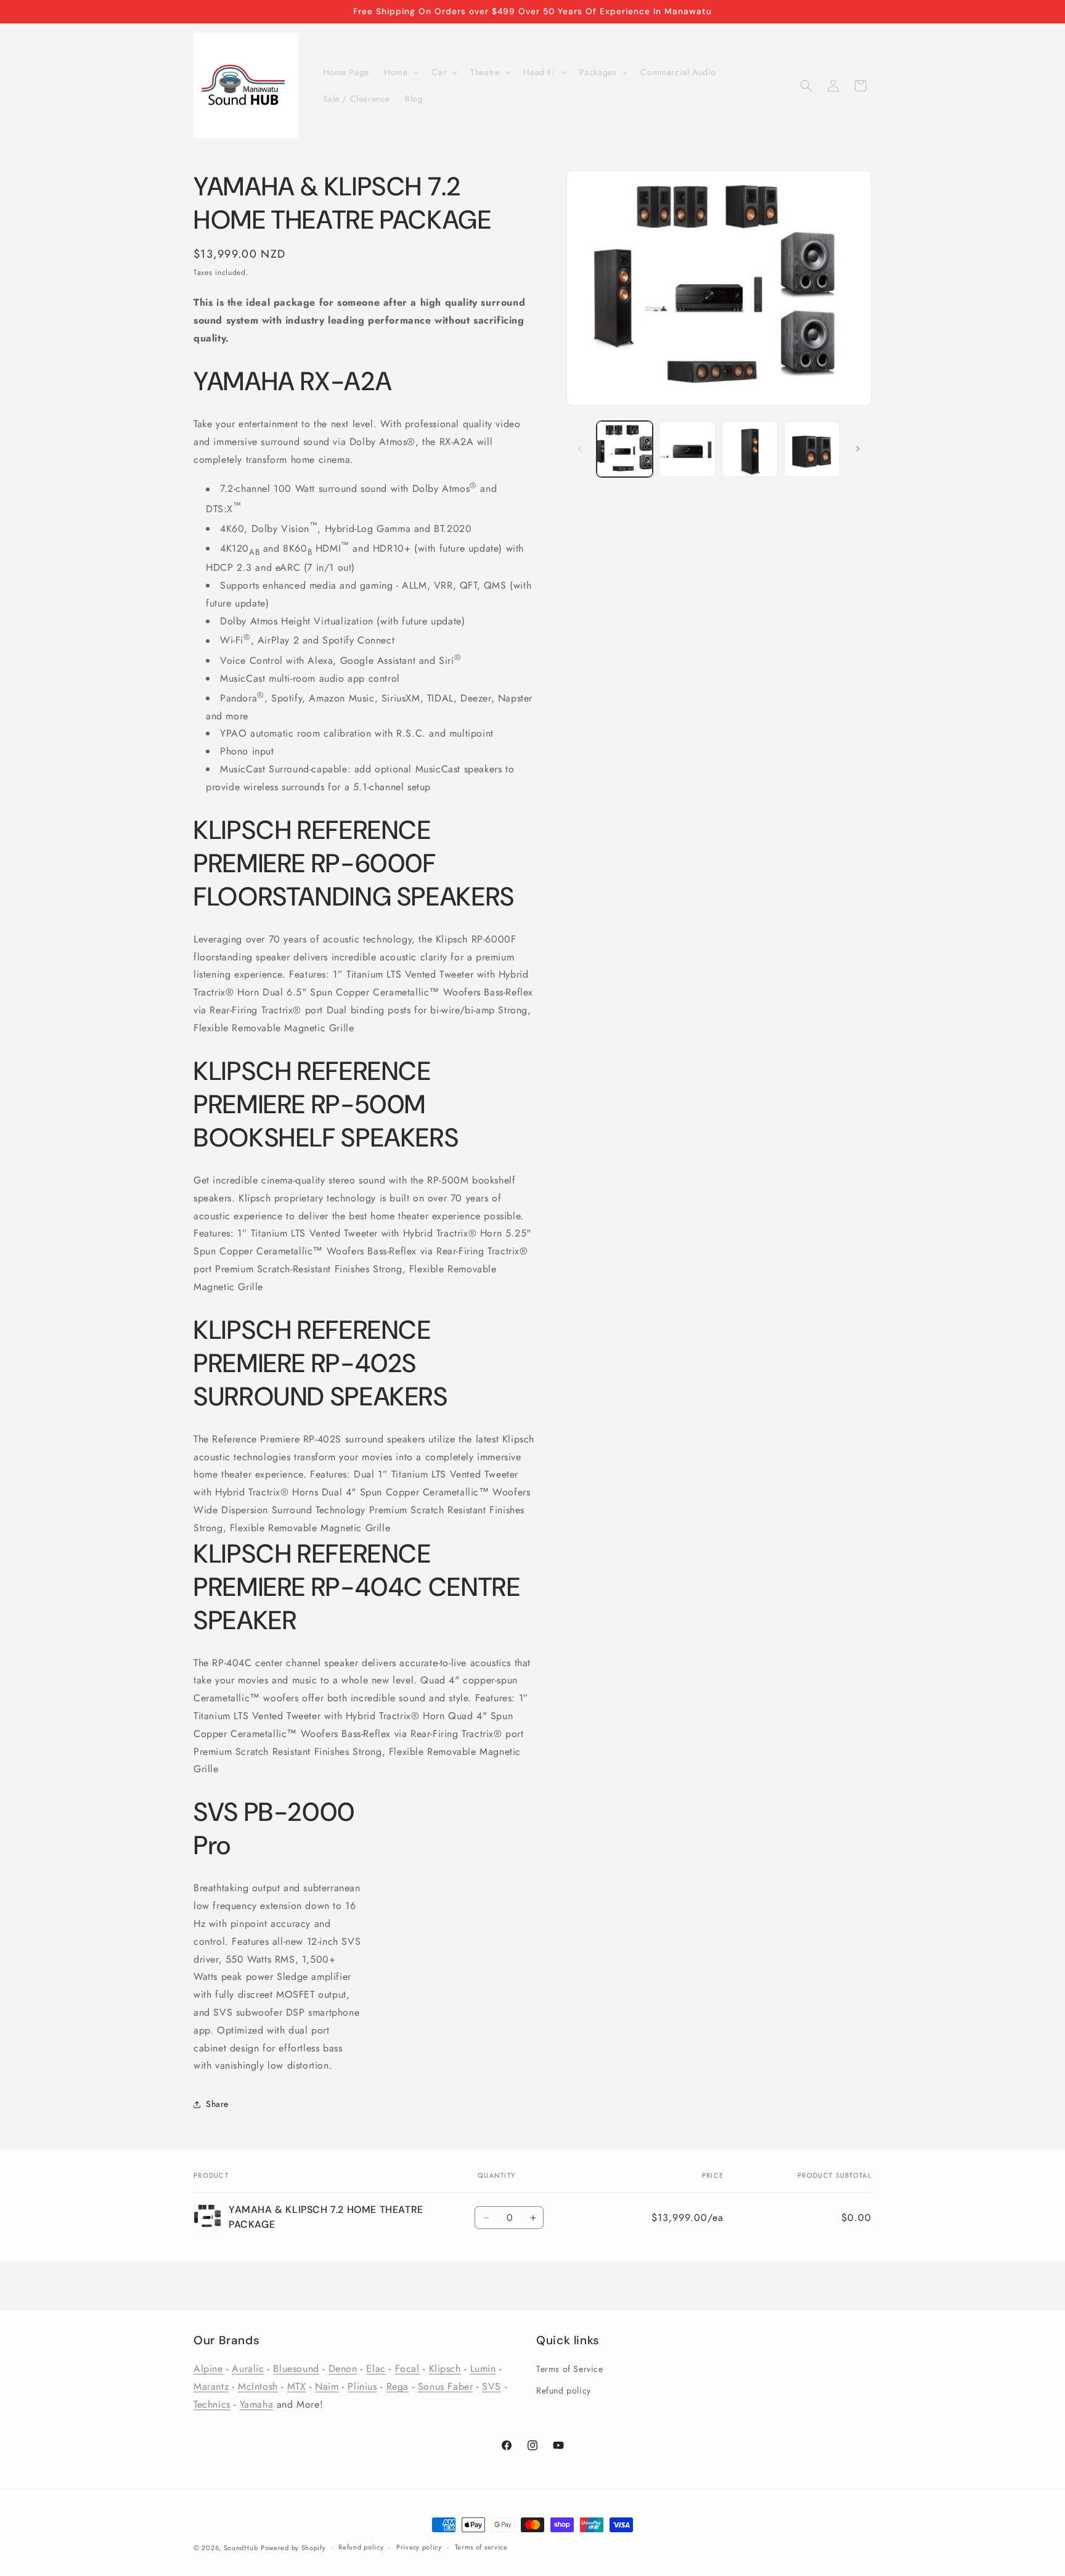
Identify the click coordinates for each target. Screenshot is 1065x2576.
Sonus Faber (446, 2386)
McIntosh (258, 2386)
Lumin (483, 2369)
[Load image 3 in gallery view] (750, 449)
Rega (398, 2386)
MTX (297, 2386)
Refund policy (564, 2390)
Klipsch (445, 2369)
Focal (407, 2369)
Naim (327, 2386)
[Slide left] (580, 449)
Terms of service (481, 2547)
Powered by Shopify (293, 2548)
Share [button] (217, 2104)
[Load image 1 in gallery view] (625, 449)
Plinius (362, 2386)
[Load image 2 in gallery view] (687, 449)
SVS (492, 2386)
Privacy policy (419, 2547)
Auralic (248, 2369)
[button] (400, 72)
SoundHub (241, 2548)
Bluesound (296, 2369)
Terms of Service (570, 2369)
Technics (212, 2404)
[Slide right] (858, 449)
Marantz (211, 2386)
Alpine (208, 2369)
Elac (376, 2369)
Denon (343, 2369)
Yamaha (257, 2404)
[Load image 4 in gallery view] (812, 449)
